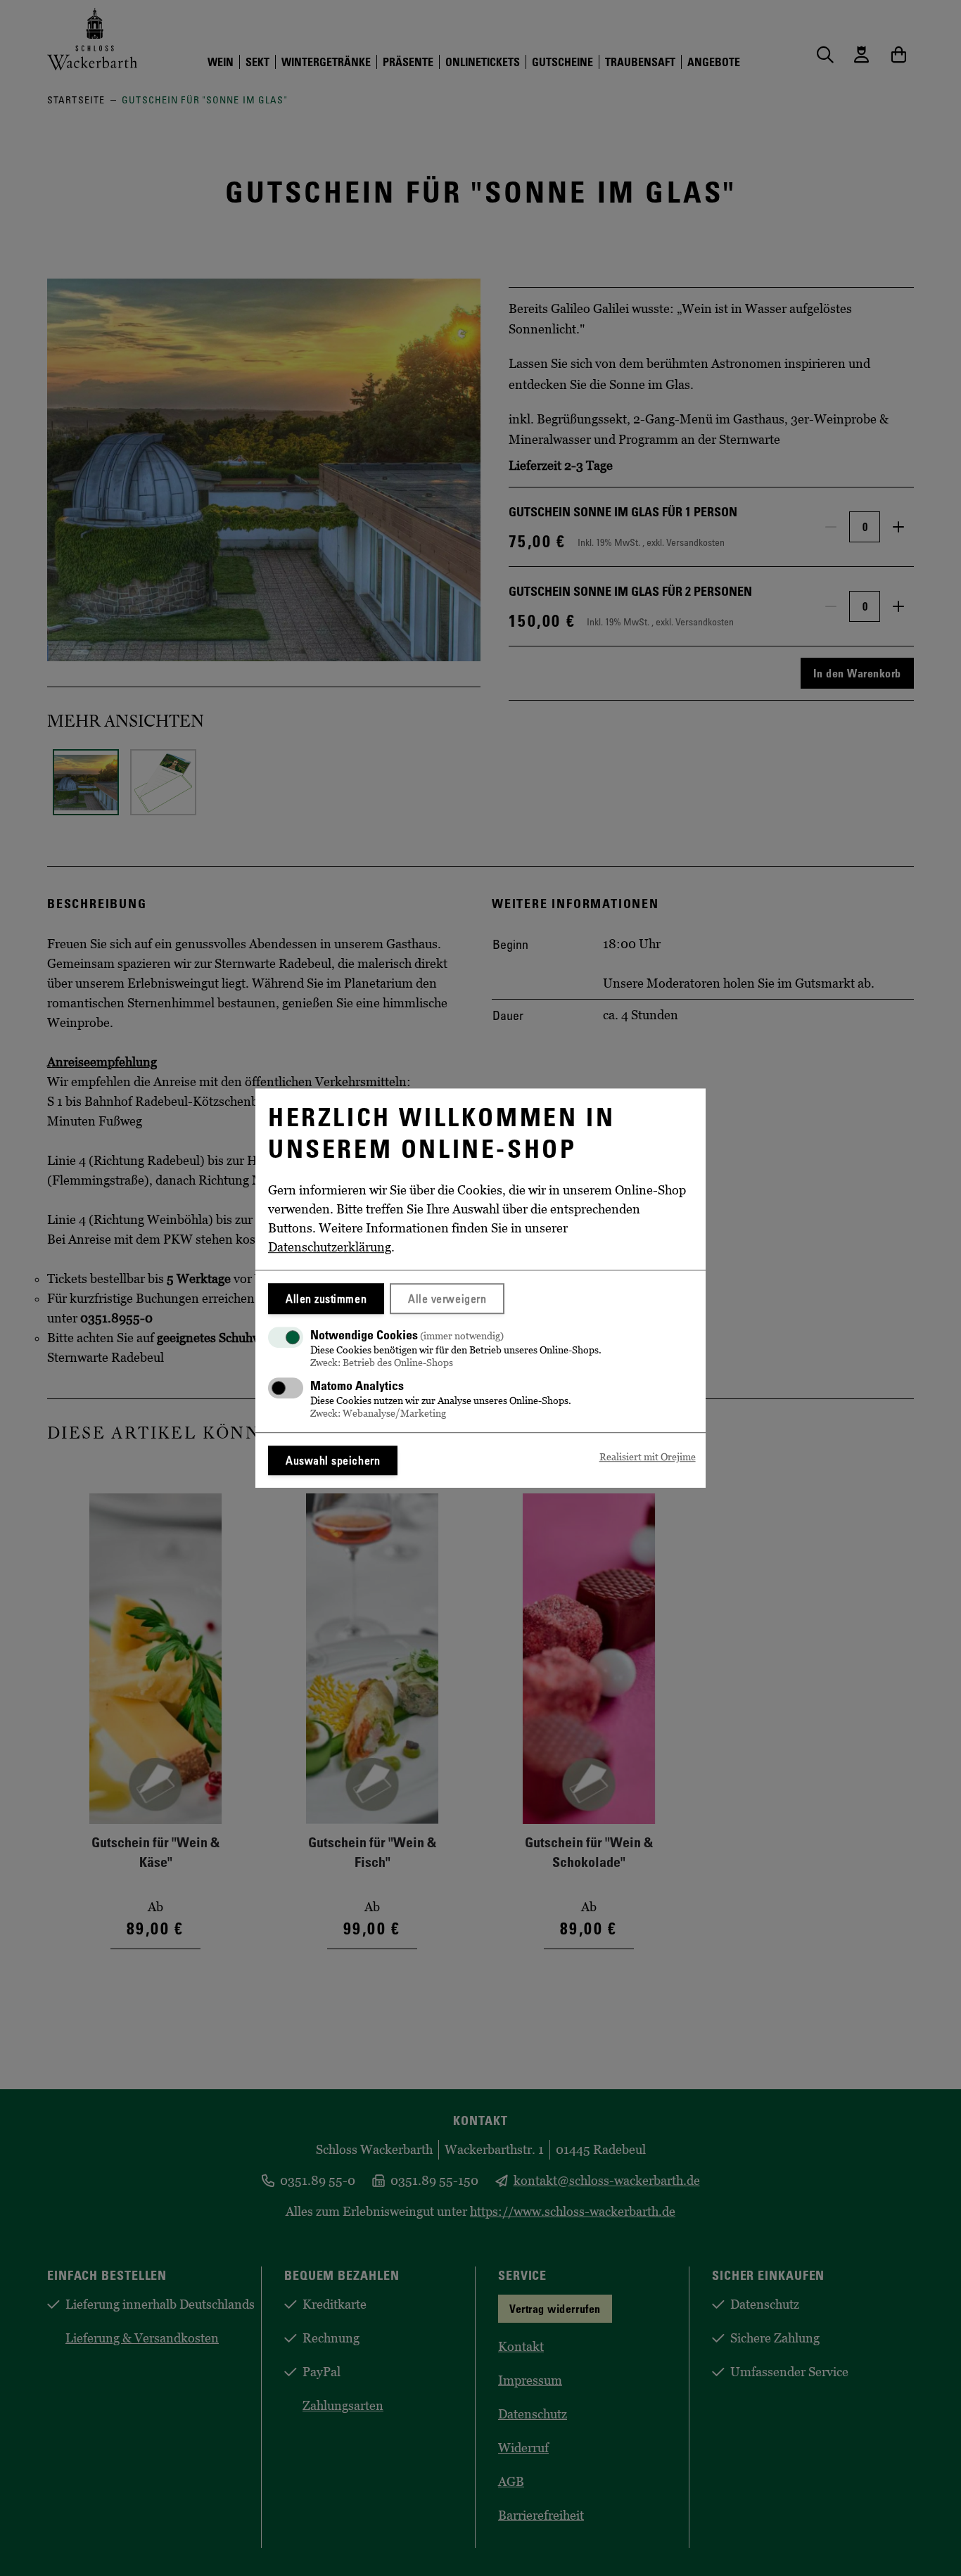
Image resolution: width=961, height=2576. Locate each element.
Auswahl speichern (333, 1460)
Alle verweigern (447, 1299)
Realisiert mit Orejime (648, 1457)
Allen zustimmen (326, 1299)
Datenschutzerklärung (330, 1247)
